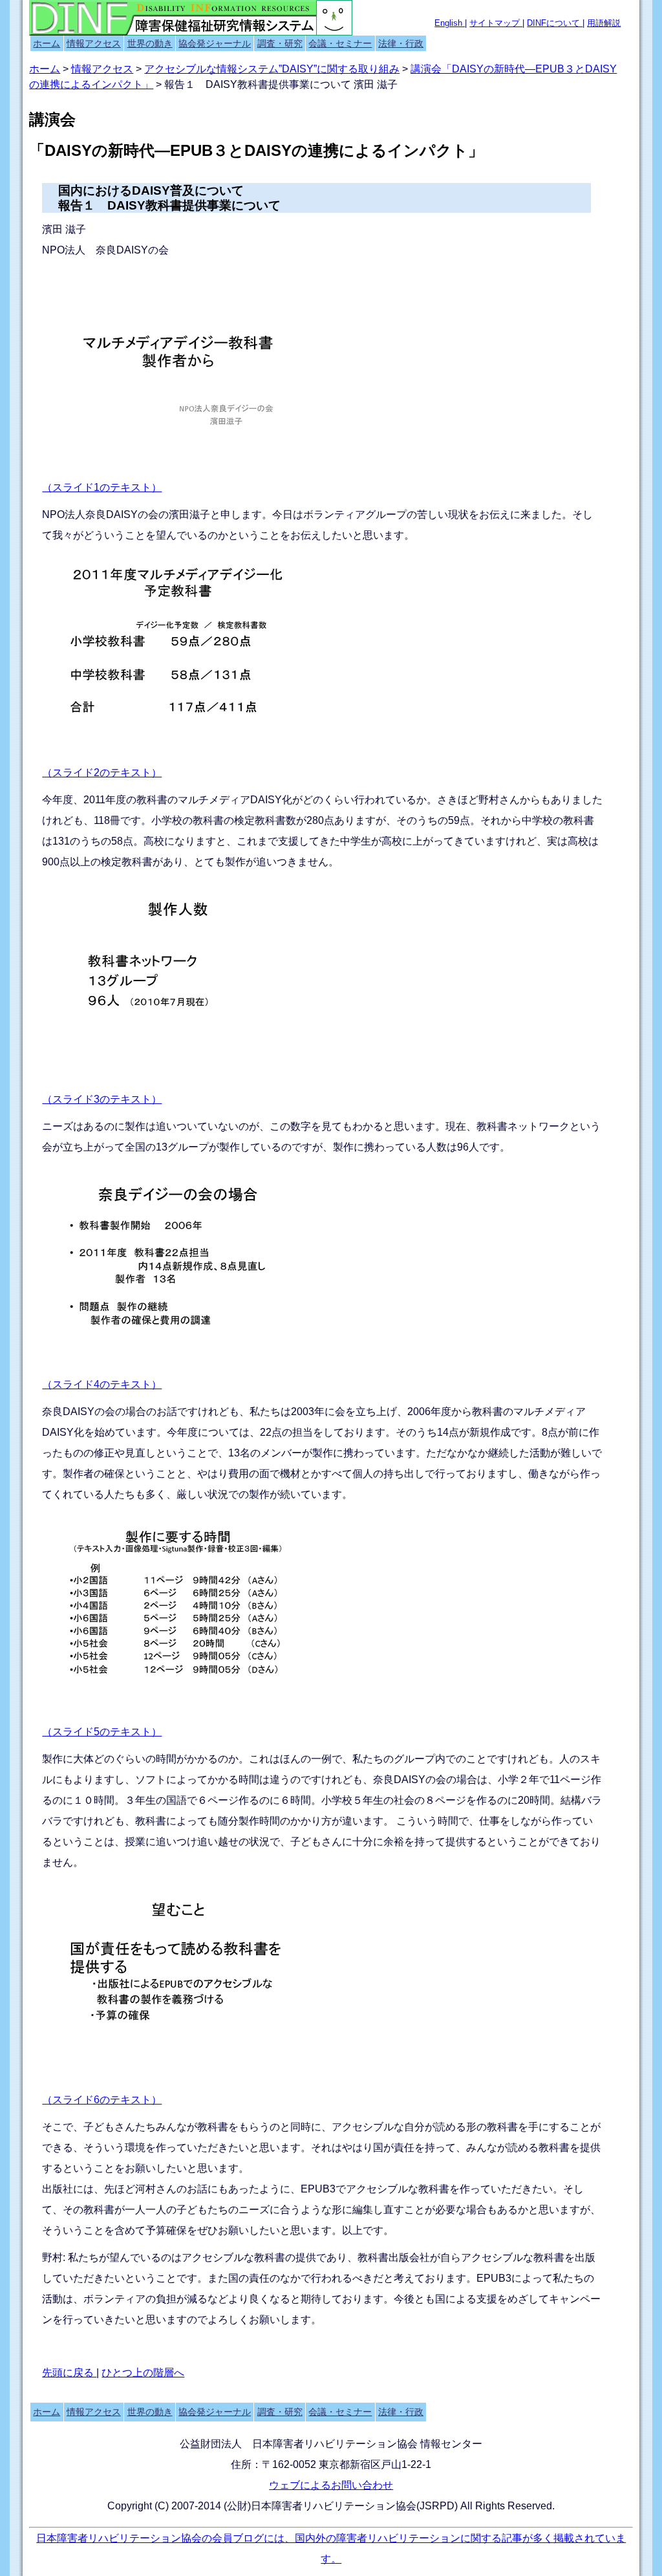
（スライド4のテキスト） (102, 1384)
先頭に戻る (69, 2373)
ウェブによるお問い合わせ (331, 2485)
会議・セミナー (340, 43)
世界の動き (150, 43)
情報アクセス (94, 43)
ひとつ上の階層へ (143, 2373)
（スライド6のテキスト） (102, 2100)
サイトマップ (496, 23)
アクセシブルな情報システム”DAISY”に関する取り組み (272, 69)
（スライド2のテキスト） (102, 773)
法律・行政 (401, 43)
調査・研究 (280, 43)
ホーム (47, 43)
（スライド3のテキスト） (102, 1099)
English (450, 23)
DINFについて (555, 23)
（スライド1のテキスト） (102, 487)
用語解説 (604, 23)
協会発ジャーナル (215, 43)
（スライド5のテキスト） (102, 1732)
